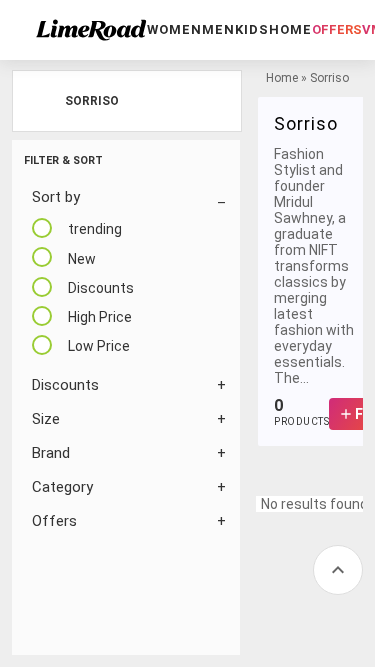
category (62, 487)
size (46, 419)
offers (337, 29)
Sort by (56, 197)
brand (51, 453)
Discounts (65, 385)
